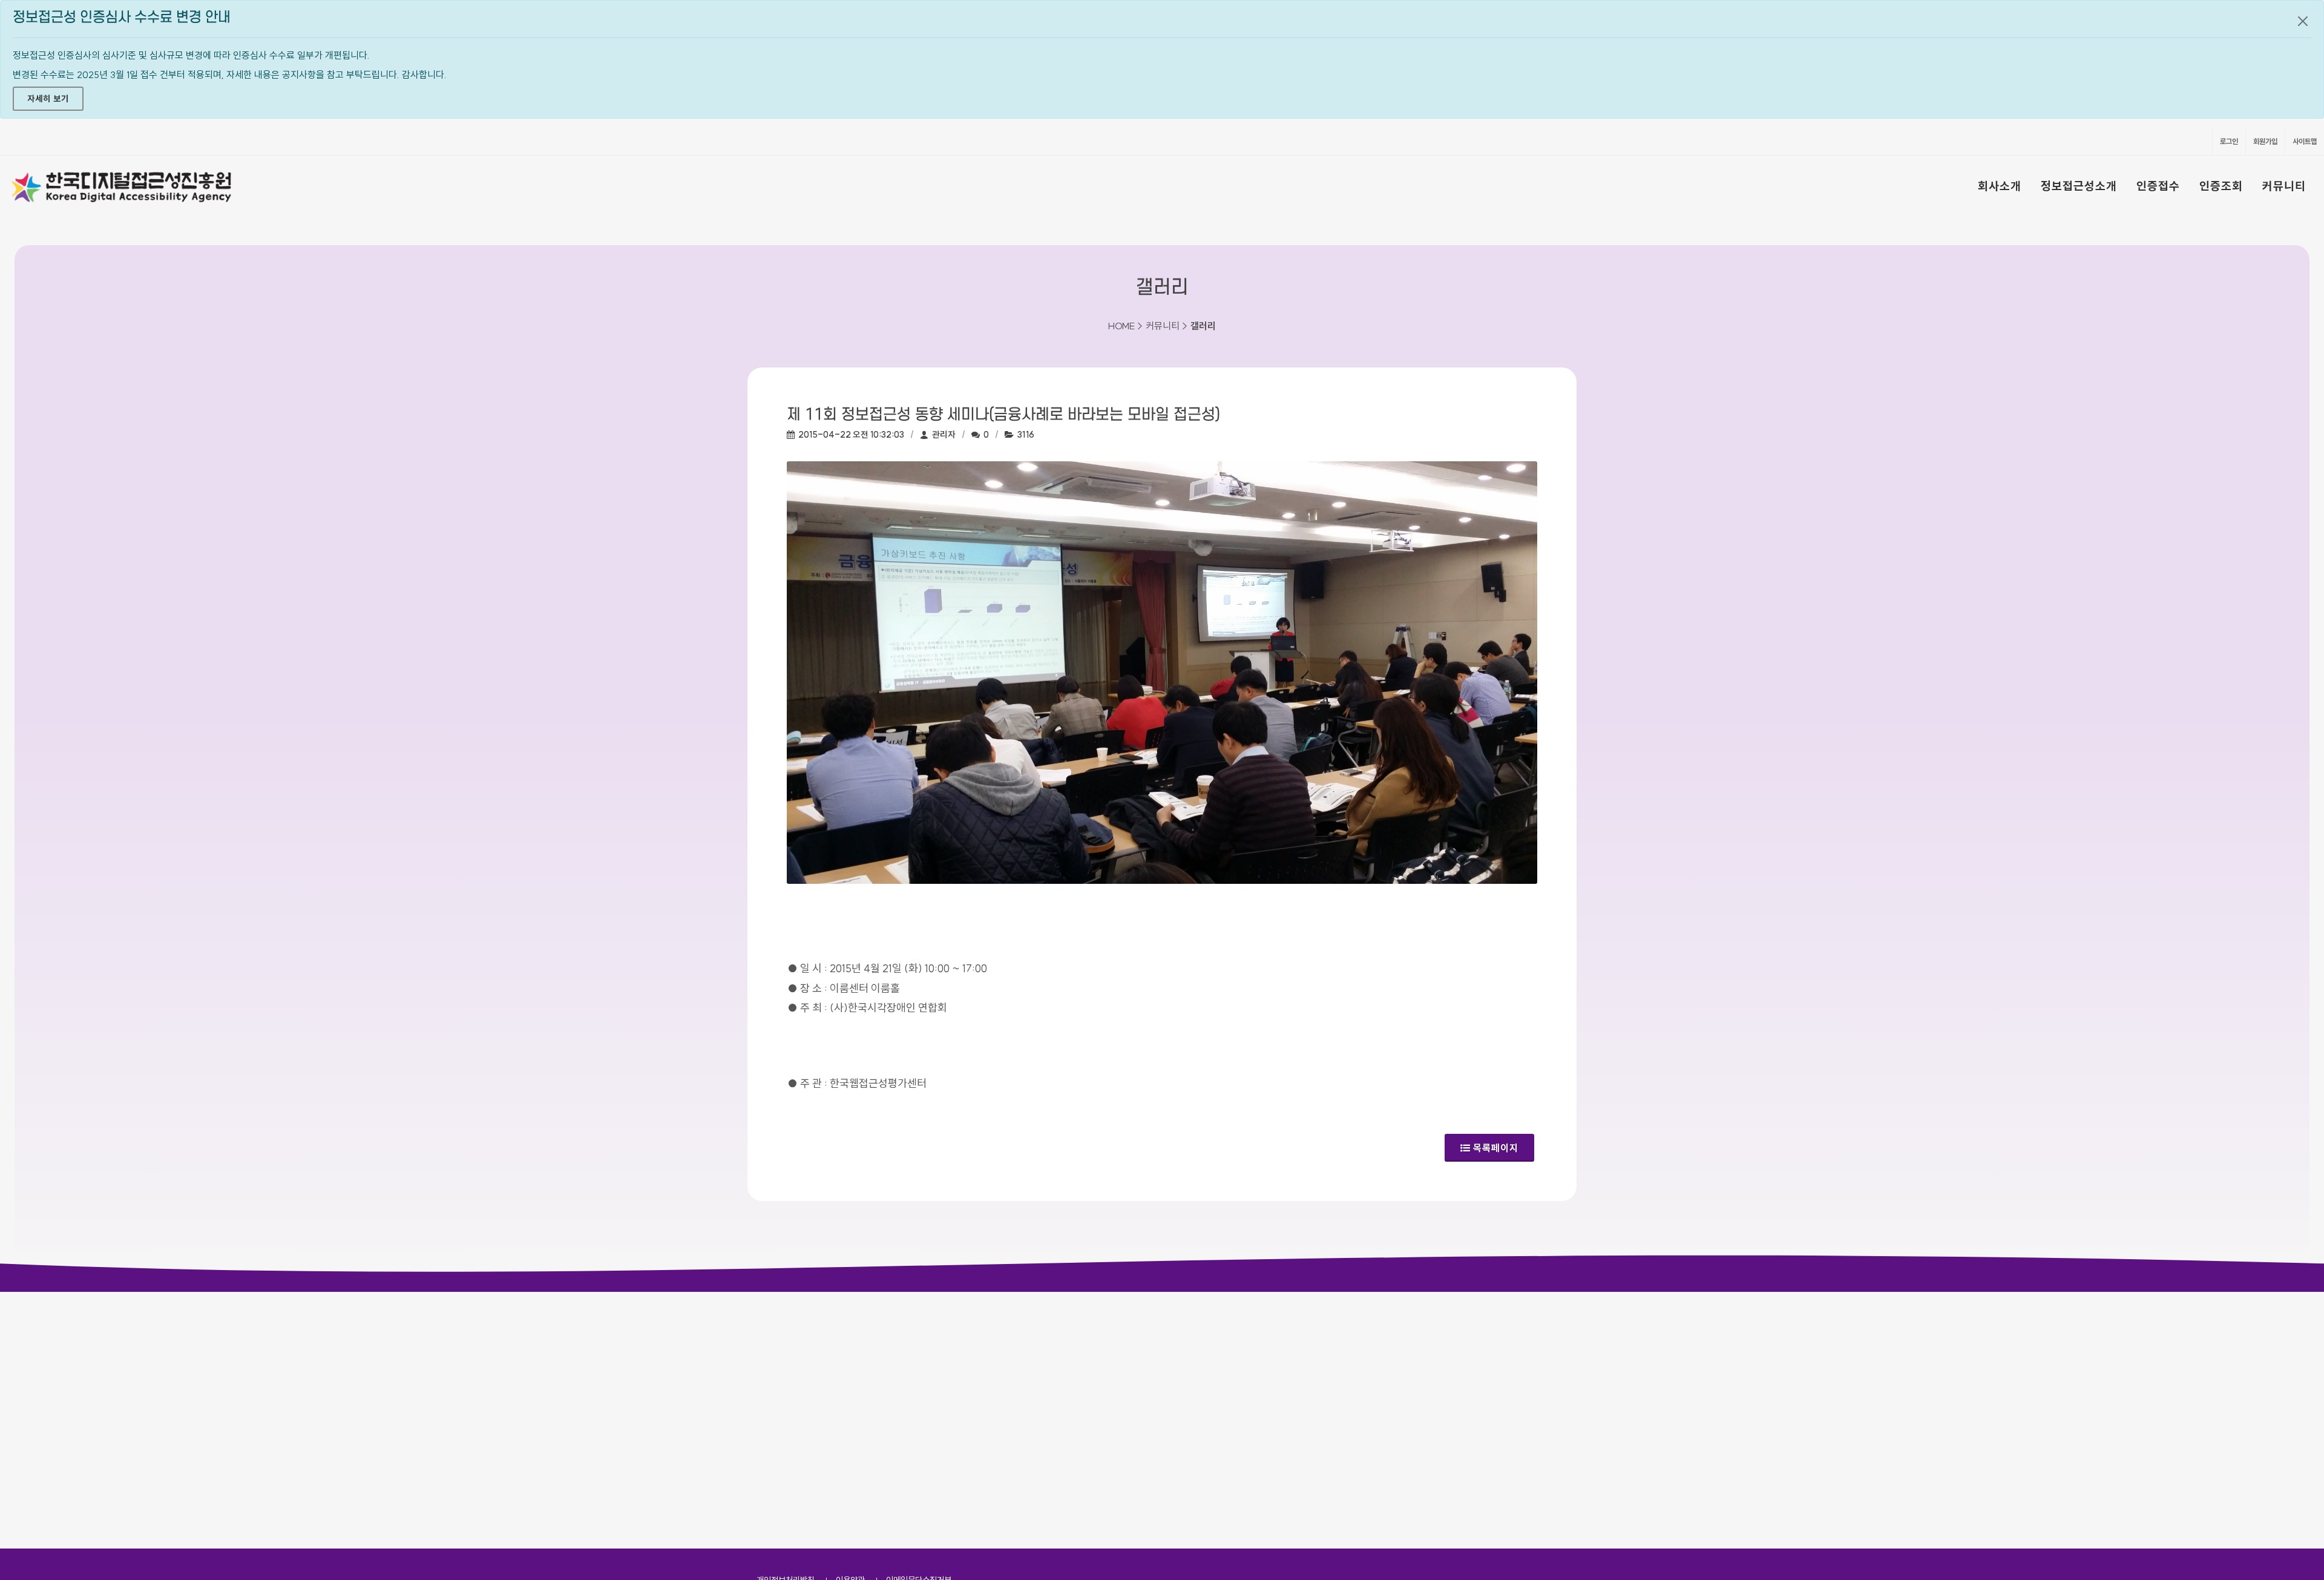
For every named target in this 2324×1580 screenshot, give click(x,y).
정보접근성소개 (2079, 186)
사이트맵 (2305, 141)
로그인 (2229, 141)
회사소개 (2000, 186)
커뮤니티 (2284, 186)
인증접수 (2158, 186)
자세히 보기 (48, 99)
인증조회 (2221, 186)
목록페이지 (1496, 1148)
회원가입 (2265, 141)
